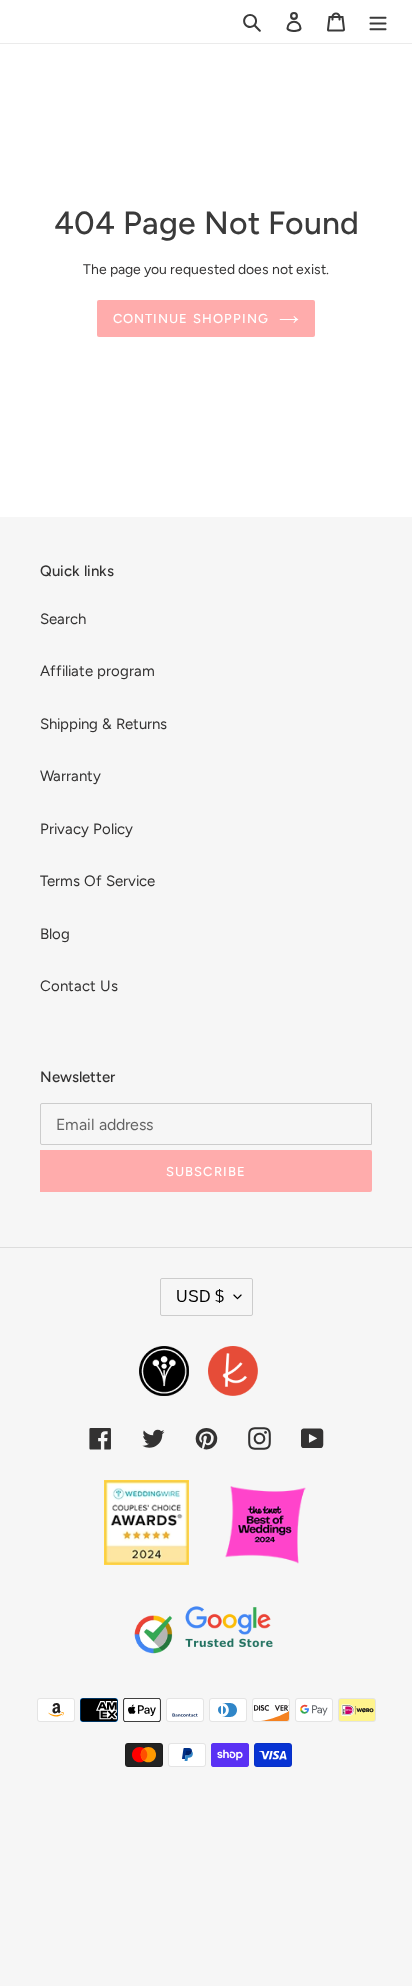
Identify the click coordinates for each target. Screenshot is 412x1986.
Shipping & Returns (103, 724)
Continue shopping (191, 318)
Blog (55, 934)
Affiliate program (97, 671)
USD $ (200, 1296)
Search (63, 619)
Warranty (70, 776)
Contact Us (79, 986)
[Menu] (378, 21)
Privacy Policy (86, 829)
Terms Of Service (97, 881)
